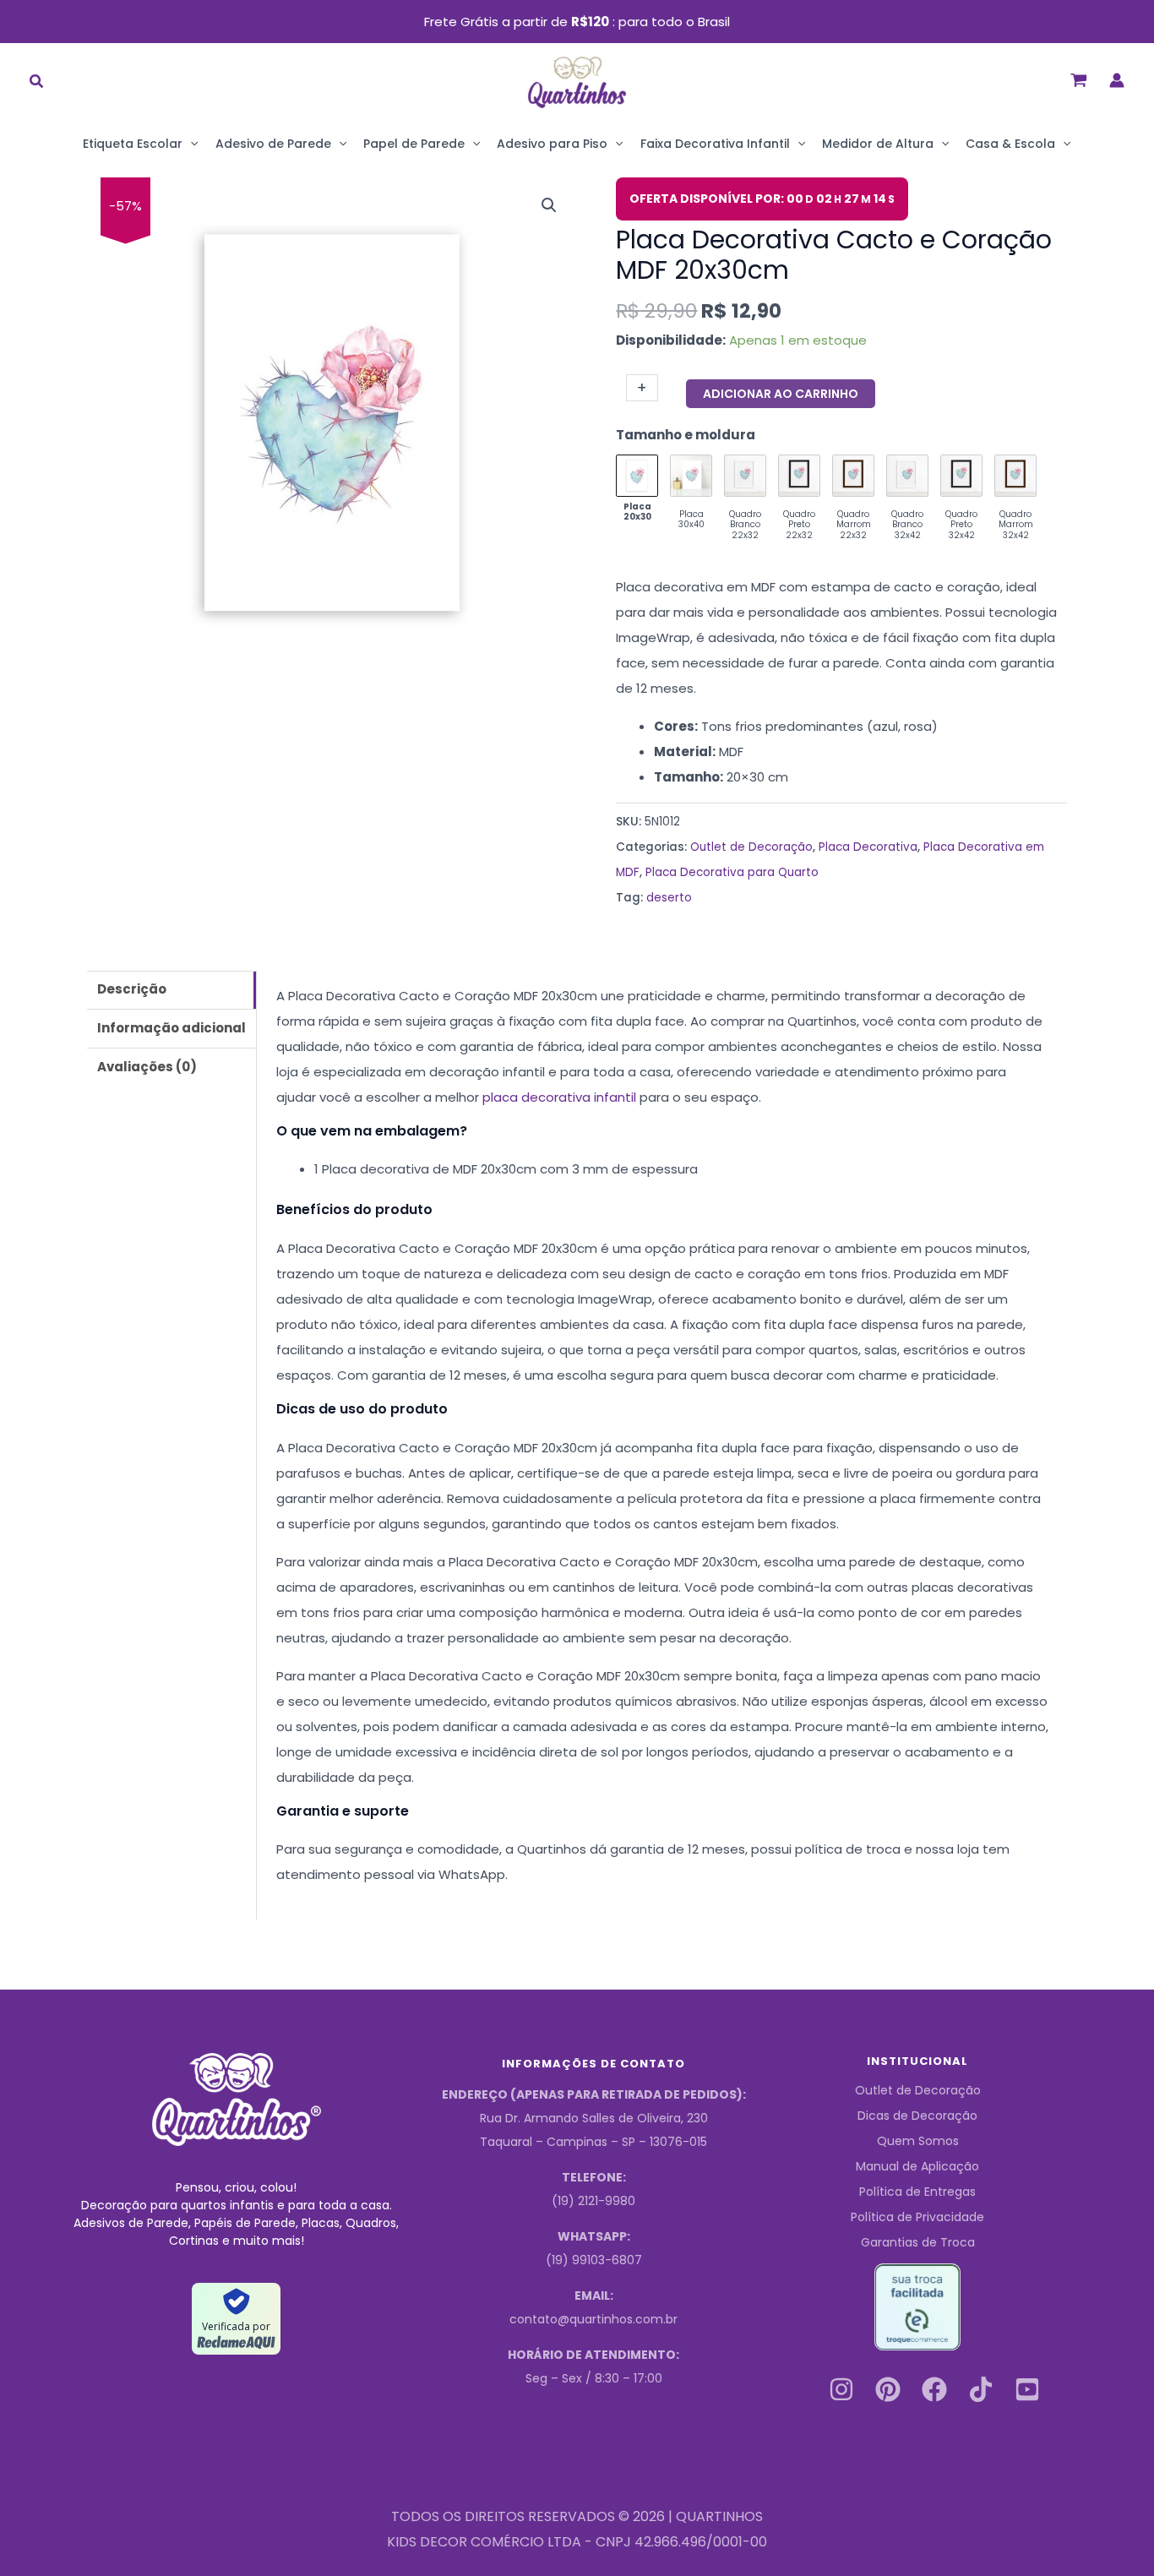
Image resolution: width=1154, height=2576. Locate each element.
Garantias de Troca (918, 2242)
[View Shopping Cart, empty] (1079, 80)
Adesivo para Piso (552, 144)
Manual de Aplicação (917, 2166)
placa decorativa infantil (559, 1097)
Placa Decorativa (868, 847)
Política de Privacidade (917, 2217)
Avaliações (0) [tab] (147, 1067)
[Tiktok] (981, 2389)
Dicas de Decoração (917, 2116)
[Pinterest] (888, 2389)
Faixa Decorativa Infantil (715, 144)
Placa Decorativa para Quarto (732, 872)
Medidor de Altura (878, 144)
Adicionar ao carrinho (781, 394)
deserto (669, 898)
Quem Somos (918, 2141)
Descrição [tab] (132, 989)
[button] (37, 83)
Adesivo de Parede (273, 144)
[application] (190, 144)
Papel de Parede (414, 144)
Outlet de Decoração (751, 847)
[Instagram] (841, 2389)
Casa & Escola (1010, 144)
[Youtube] (1027, 2389)
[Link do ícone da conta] (1117, 80)
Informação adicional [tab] (171, 1028)
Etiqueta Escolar (133, 144)
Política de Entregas (917, 2192)
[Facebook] (934, 2389)
